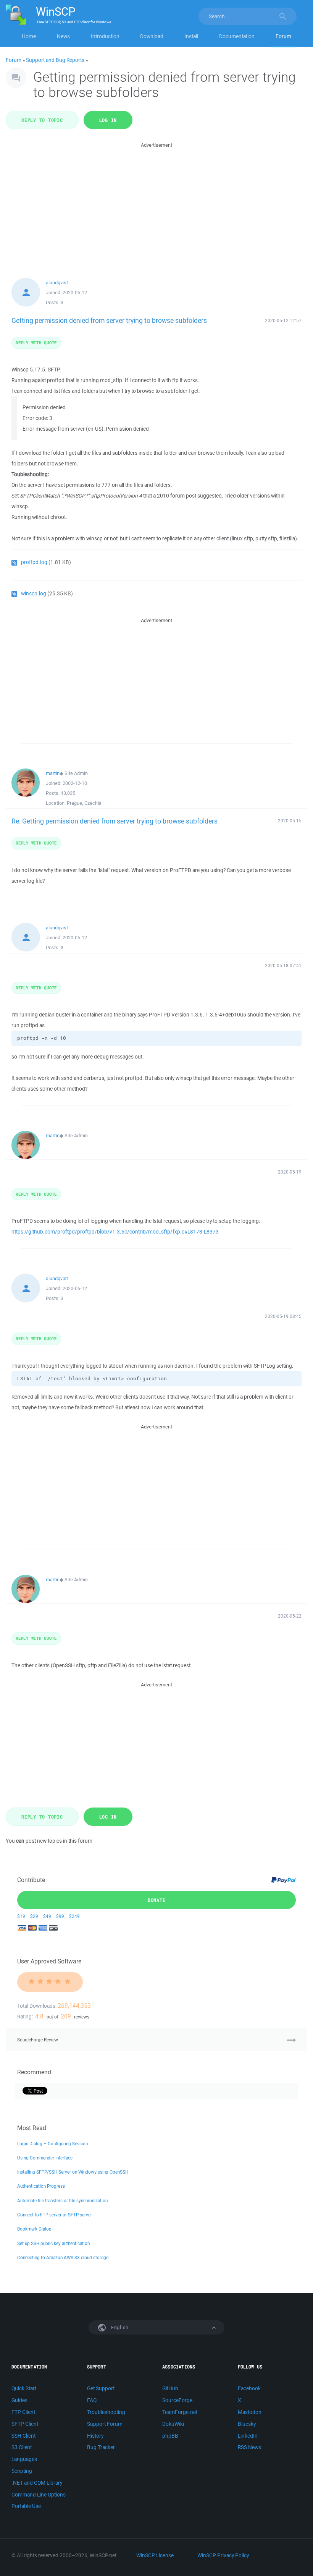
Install (191, 36)
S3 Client (22, 2447)
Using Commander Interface (45, 2158)
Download (152, 36)
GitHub (170, 2388)
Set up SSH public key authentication (53, 2243)
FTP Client (23, 2412)
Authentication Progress (41, 2186)
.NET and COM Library (37, 2483)
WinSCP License (155, 2555)
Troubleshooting (106, 2412)
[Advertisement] (156, 203)
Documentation (237, 36)
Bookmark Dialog (34, 2229)
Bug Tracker (101, 2447)
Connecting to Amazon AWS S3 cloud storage (63, 2257)
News (63, 36)
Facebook (249, 2388)
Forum (283, 36)
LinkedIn (248, 2436)
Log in (108, 120)
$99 (60, 1916)
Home (29, 36)
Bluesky (247, 2424)
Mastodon (250, 2412)
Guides (19, 2400)
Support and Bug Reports (55, 60)
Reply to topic (42, 120)
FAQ (92, 2400)
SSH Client (23, 2436)
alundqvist (57, 283)
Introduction (105, 36)
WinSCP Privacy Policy (223, 2555)
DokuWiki (173, 2424)
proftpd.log (34, 562)
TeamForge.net (180, 2412)
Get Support (101, 2388)
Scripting (22, 2471)
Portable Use (26, 2506)
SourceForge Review (38, 2040)
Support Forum (105, 2424)
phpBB (170, 2436)
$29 (34, 1916)
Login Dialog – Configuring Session (52, 2144)
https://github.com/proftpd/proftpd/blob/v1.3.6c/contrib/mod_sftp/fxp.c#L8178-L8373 (115, 1232)
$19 (21, 1916)
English (119, 2327)
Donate (157, 1900)
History (95, 2436)
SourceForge (177, 2400)
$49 (47, 1916)
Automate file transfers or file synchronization (62, 2201)
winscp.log (34, 593)
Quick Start (24, 2388)
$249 (74, 1916)
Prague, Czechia (84, 803)
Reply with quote (36, 343)
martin (53, 773)
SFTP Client (25, 2424)
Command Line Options (39, 2495)
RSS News (249, 2447)
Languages (24, 2459)
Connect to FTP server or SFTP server (55, 2215)
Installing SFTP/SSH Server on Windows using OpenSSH (73, 2172)
